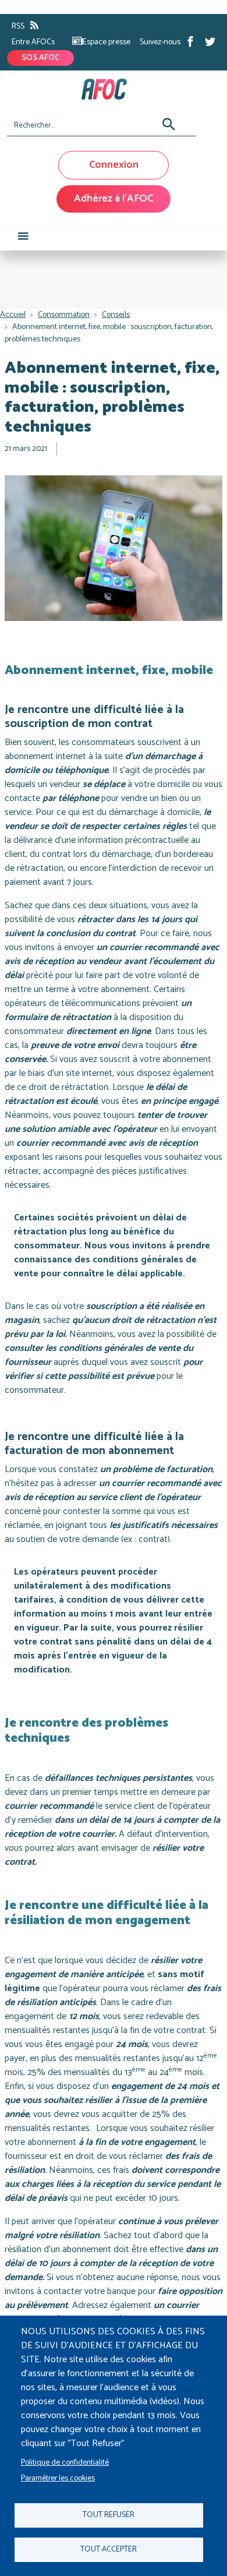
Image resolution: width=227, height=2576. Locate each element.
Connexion (114, 165)
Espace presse (107, 42)
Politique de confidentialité (65, 2462)
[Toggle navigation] (23, 239)
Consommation (64, 315)
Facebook (190, 41)
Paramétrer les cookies (58, 2478)
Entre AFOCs (33, 42)
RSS (18, 27)
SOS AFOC (40, 58)
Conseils (116, 315)
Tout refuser (109, 2515)
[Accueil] (109, 89)
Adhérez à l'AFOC (114, 199)
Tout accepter (109, 2549)
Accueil (13, 315)
